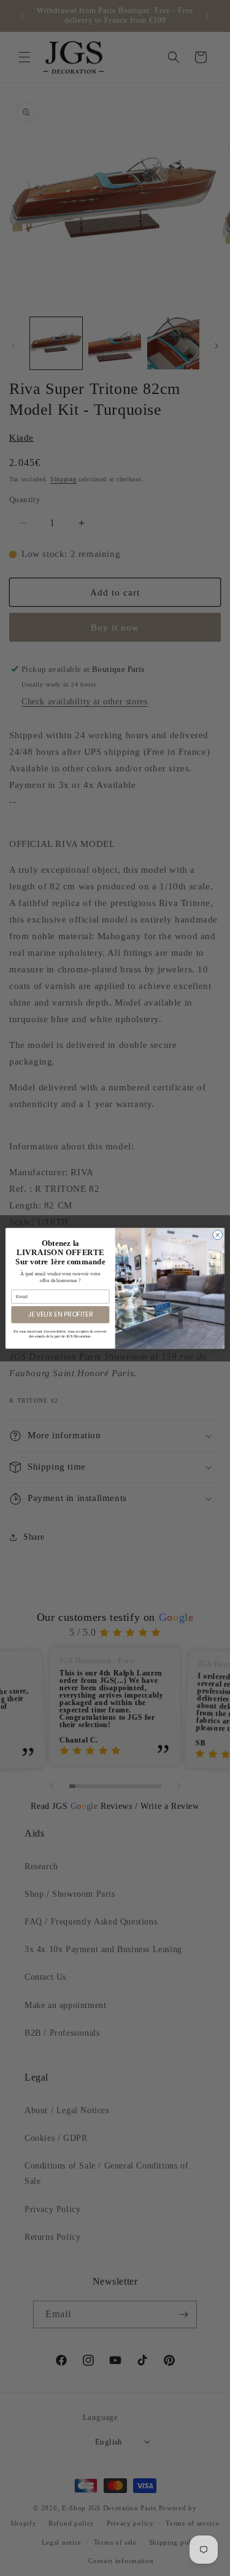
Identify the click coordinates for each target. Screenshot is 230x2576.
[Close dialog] (218, 1235)
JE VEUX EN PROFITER (60, 1314)
